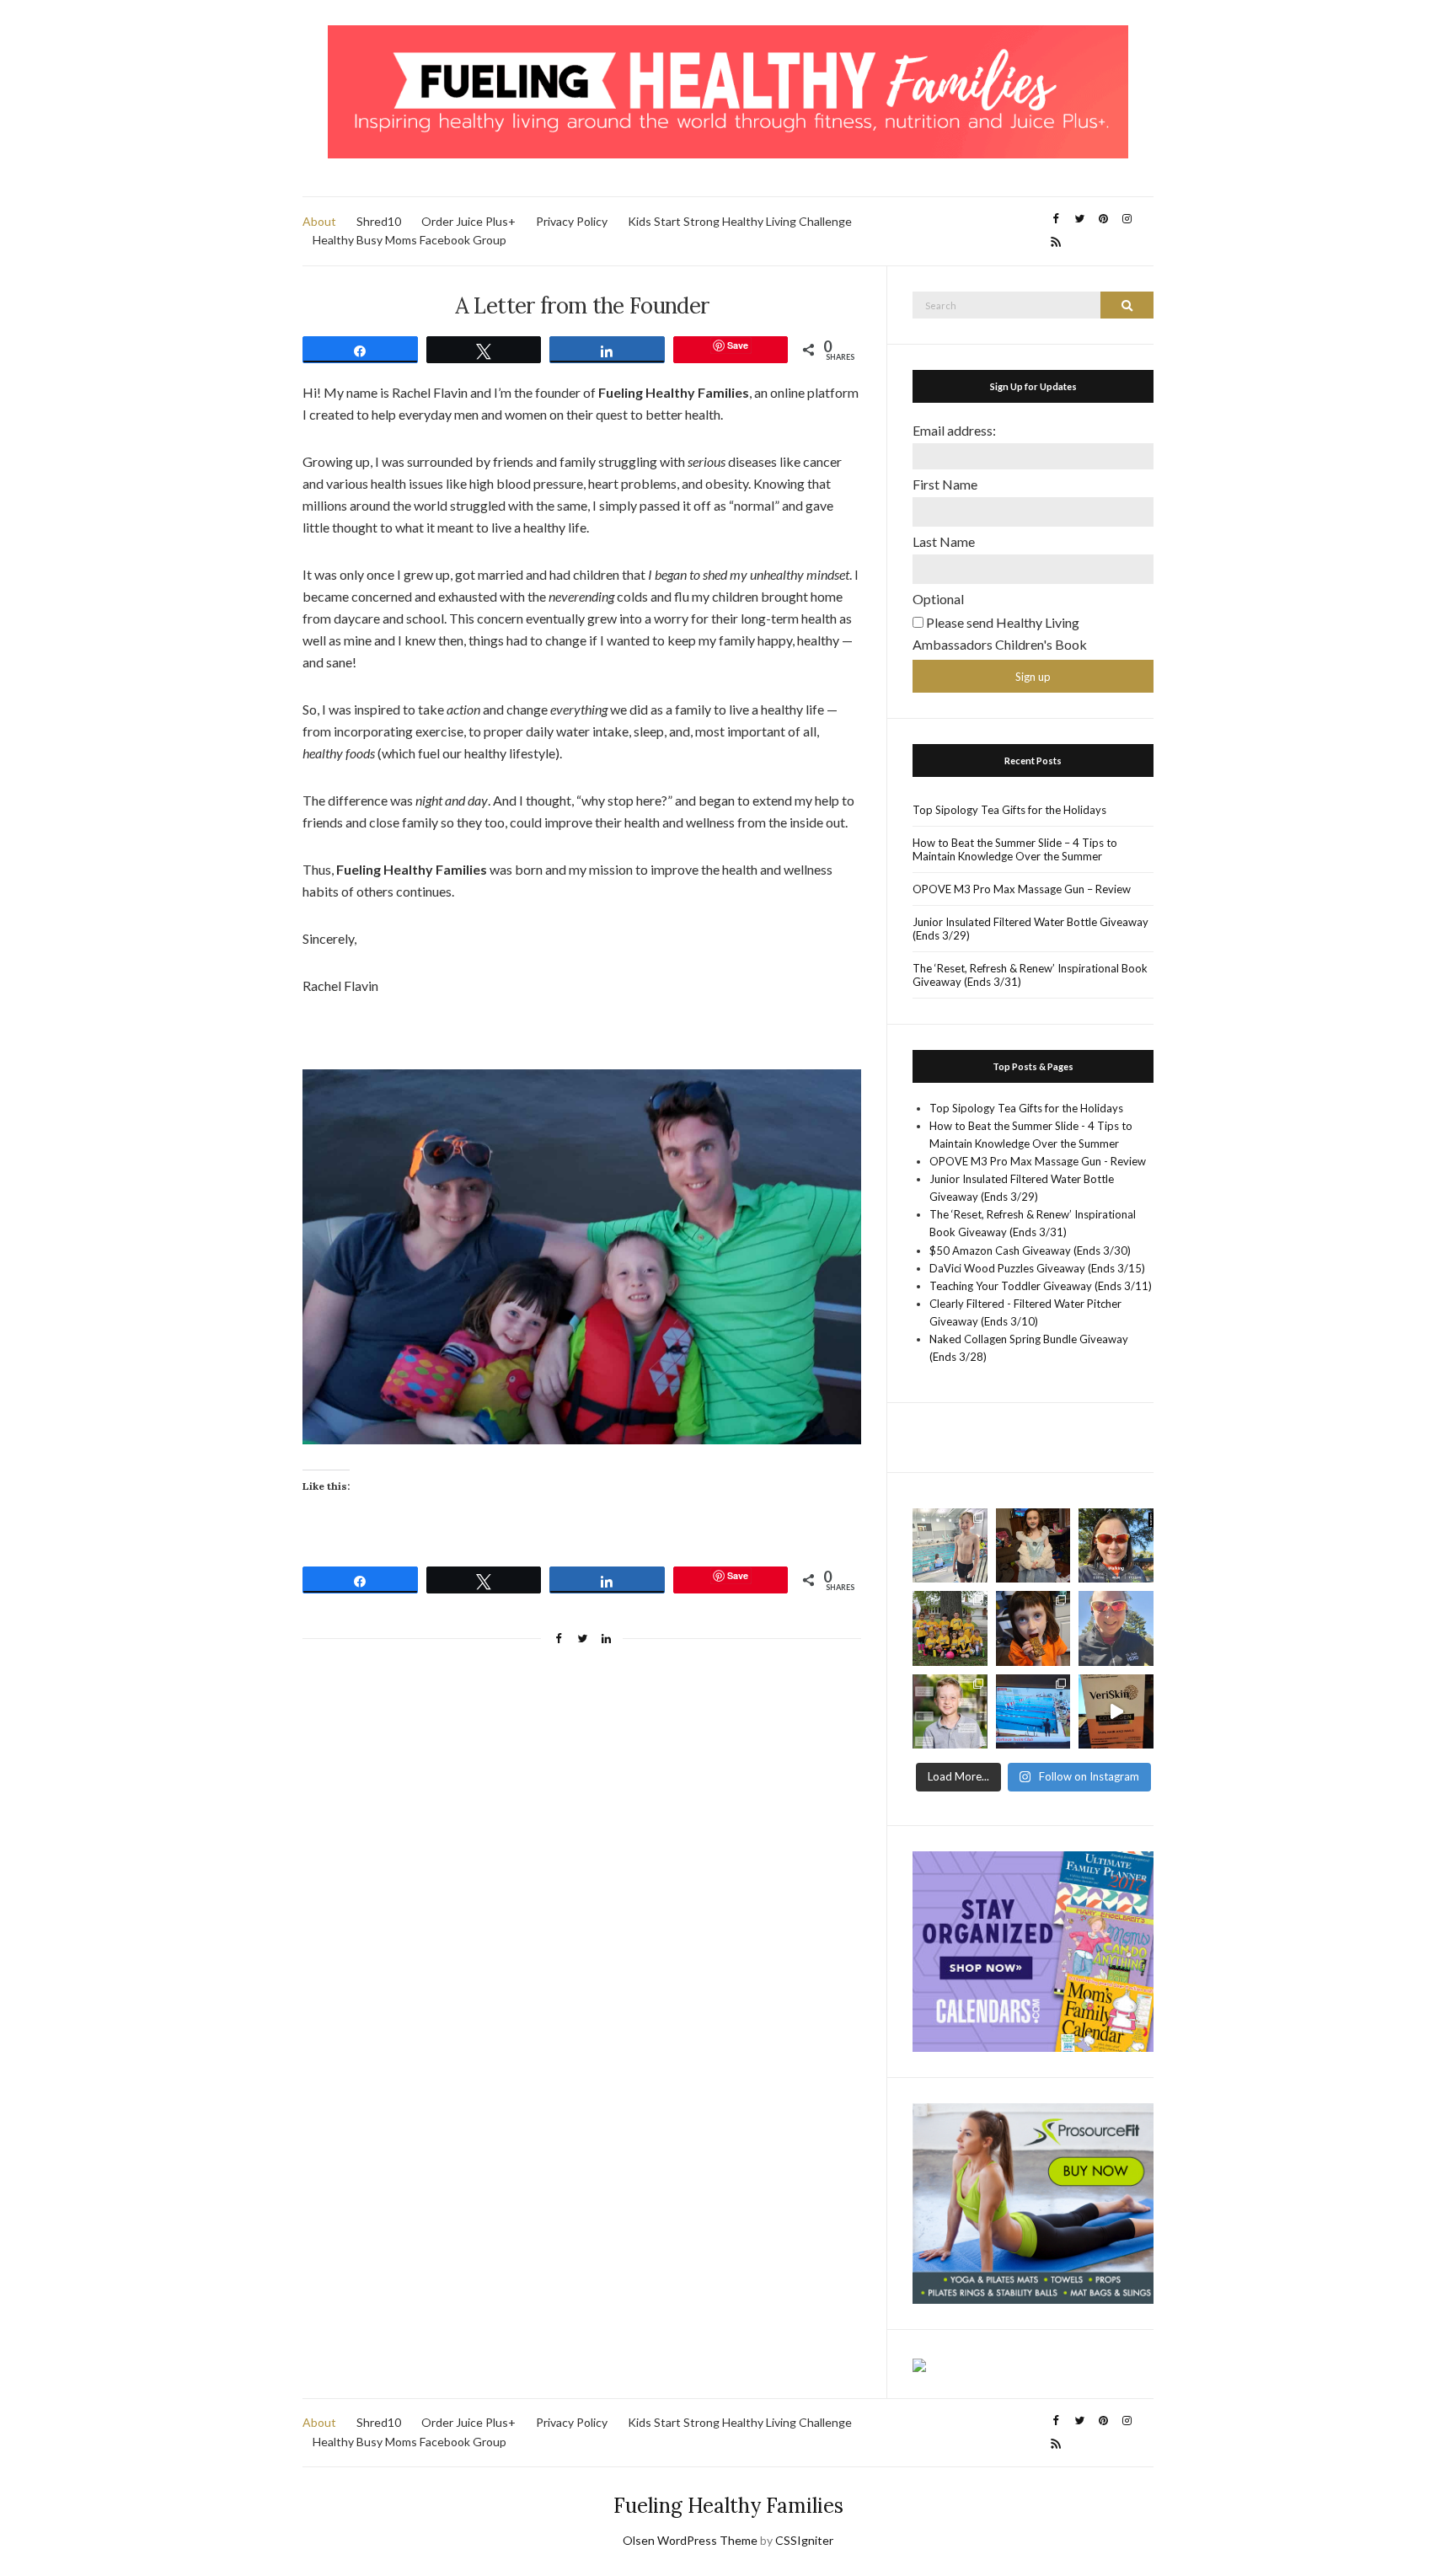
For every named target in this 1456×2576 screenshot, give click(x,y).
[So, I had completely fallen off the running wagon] (1116, 1628)
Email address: (954, 430)
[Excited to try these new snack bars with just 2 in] (1033, 1628)
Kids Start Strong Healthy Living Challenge (740, 221)
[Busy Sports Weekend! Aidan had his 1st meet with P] (1033, 1712)
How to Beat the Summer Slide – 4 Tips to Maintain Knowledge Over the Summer (1015, 849)
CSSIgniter (804, 2540)
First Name (945, 484)
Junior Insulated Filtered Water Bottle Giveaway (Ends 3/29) (1030, 929)
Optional (938, 599)
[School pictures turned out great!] (950, 1712)
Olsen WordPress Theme (690, 2540)
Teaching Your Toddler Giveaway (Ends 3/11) (1041, 1286)
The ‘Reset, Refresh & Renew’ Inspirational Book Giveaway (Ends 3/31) (1030, 975)
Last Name (944, 541)
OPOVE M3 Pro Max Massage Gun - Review (1038, 1161)
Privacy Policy (572, 221)
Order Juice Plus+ (468, 221)
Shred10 (379, 221)
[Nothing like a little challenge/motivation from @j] (1116, 1546)
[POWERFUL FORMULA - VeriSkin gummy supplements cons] (1116, 1712)
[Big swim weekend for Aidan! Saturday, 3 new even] (950, 1546)
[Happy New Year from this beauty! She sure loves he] (1033, 1546)
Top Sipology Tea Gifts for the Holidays (1009, 810)
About (319, 221)
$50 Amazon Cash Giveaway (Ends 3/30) (1030, 1251)
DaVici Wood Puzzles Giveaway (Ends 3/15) (1037, 1268)
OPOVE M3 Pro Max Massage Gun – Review (1022, 889)
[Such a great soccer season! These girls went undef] (950, 1628)
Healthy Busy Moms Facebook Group (409, 240)
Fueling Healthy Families (728, 2506)
